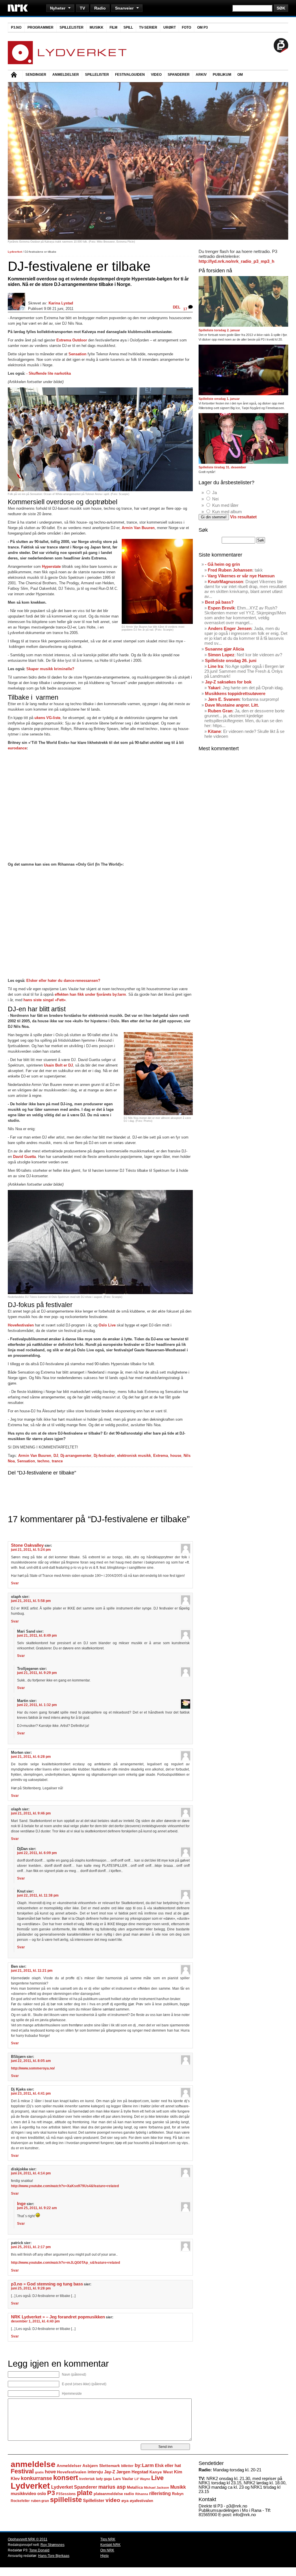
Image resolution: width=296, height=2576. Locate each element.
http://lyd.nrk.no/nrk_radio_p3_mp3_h (236, 261)
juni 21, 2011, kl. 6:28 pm (31, 1757)
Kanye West (161, 2472)
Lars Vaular (123, 2479)
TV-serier (148, 27)
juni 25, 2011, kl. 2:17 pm (31, 2247)
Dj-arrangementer (76, 1456)
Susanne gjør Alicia (224, 649)
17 (186, 309)
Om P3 (202, 27)
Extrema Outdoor (72, 340)
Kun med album (227, 512)
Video (156, 75)
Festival (22, 2471)
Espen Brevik (221, 608)
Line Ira (215, 666)
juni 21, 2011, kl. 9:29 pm (37, 1673)
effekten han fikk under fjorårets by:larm (90, 994)
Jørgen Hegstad (132, 2472)
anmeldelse (33, 2464)
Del (177, 307)
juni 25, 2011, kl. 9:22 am (37, 2208)
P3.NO (16, 27)
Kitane (214, 731)
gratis (39, 2472)
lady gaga (104, 2479)
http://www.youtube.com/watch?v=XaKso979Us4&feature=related (65, 2186)
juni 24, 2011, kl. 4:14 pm (31, 2173)
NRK (18, 8)
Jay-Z (110, 2472)
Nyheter (58, 8)
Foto (186, 27)
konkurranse (36, 2478)
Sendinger (36, 75)
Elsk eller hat (168, 2465)
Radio (100, 8)
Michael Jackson (157, 2488)
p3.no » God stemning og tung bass (47, 2284)
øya (125, 2501)
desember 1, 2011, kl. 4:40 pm (35, 2321)
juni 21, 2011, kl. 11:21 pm (32, 1971)
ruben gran (40, 2501)
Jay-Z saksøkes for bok (228, 682)
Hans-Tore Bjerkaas (54, 2556)
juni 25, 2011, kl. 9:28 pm (31, 2288)
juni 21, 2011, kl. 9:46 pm (31, 1813)
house (176, 1456)
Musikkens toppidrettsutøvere (235, 693)
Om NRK (107, 2550)
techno (43, 1461)
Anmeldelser (66, 75)
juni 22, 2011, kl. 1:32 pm (37, 1705)
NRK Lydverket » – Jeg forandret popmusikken (58, 2317)
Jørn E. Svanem (224, 699)
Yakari (214, 688)
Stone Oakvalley (27, 1545)
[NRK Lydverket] (67, 63)
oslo (42, 2493)
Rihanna (142, 2494)
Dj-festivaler (104, 1456)
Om (240, 75)
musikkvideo (23, 2493)
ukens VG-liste (47, 718)
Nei (215, 499)
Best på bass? (219, 602)
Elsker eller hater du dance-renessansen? (63, 981)
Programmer (40, 27)
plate (85, 2493)
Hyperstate (51, 567)
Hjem (15, 75)
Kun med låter (225, 505)
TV (82, 8)
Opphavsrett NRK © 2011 (28, 2539)
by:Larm (144, 2465)
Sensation (77, 354)
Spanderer (179, 75)
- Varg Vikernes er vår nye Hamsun (240, 576)
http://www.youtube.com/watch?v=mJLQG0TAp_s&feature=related (65, 2263)
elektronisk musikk (134, 1456)
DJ (56, 1456)
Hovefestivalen (21, 1325)
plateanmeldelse (108, 2494)
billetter (127, 2466)
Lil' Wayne (142, 2479)
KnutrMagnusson (225, 582)
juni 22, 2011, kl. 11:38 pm (38, 1895)
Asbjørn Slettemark (101, 2466)
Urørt (170, 27)
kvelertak (87, 2479)
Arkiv (201, 75)
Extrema (161, 1456)
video (113, 2500)
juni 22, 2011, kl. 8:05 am (31, 2061)
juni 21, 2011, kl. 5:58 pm (31, 1601)
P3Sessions (66, 2494)
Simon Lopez (221, 655)
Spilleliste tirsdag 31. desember (222, 467)
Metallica (135, 2487)
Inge (21, 2204)
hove (50, 2472)
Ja (214, 493)
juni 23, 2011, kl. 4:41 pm (31, 2093)
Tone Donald (39, 2550)
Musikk (97, 27)
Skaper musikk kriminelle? (50, 669)
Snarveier (124, 8)
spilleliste (66, 2500)
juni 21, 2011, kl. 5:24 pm (31, 1550)
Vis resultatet (243, 517)
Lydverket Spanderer (74, 2487)
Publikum (222, 75)
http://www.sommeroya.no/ (33, 2068)
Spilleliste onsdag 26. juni (231, 660)
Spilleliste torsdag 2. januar (219, 330)
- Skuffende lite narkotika (49, 373)
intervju (95, 2472)
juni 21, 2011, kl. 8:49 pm (37, 1636)
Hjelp (104, 2556)
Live (157, 2478)
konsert (66, 2478)
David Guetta (24, 1157)
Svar (15, 1583)
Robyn (178, 2494)
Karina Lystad (61, 303)
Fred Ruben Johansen (230, 570)
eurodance (17, 748)
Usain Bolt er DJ (58, 1065)
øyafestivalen (141, 2501)
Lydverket (15, 252)
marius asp (112, 2487)
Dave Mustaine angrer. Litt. (232, 705)
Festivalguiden (130, 75)
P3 (51, 2493)
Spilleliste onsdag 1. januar (219, 399)
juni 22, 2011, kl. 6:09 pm (37, 1853)
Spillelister (72, 27)
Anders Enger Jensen (230, 628)
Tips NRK (108, 2539)
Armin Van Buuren (138, 528)
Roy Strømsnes (52, 2545)
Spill (128, 27)
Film (113, 27)
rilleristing (160, 2493)
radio (129, 2494)
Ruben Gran (220, 711)
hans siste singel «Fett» (44, 1000)
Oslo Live (108, 1325)
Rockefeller (20, 2501)
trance (57, 1461)
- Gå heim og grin (222, 564)
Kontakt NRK (110, 2545)
